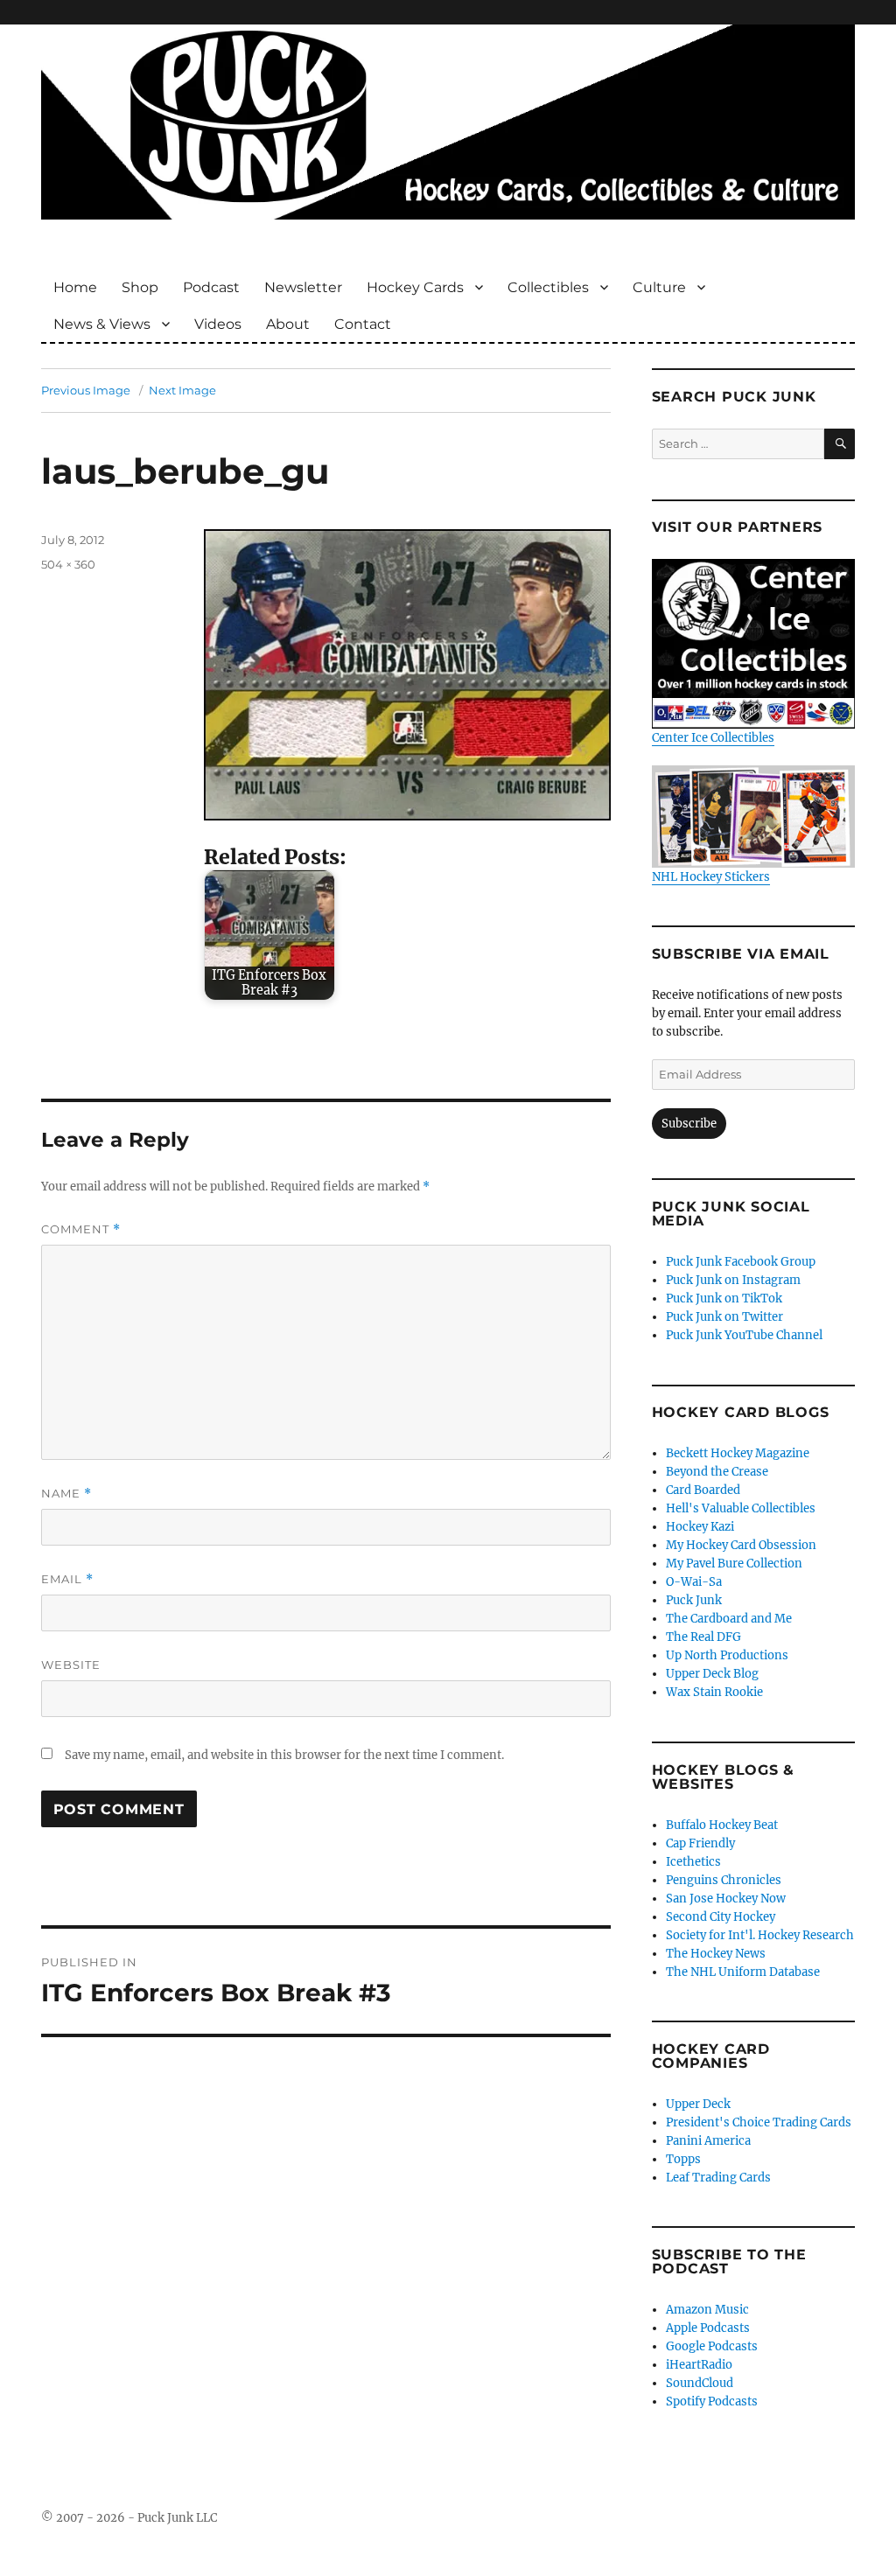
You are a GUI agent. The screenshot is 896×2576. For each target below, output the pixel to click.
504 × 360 (68, 564)
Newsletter (303, 287)
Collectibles (548, 287)
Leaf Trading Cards (718, 2178)
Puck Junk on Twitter (724, 1317)
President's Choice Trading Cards (759, 2122)
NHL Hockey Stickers (711, 876)
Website (71, 1665)
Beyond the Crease (717, 1472)
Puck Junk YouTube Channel (744, 1335)
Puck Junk (694, 1600)
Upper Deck (698, 2104)
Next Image (182, 390)
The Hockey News (716, 1954)
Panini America (708, 2141)
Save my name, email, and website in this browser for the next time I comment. (284, 1755)
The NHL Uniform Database (743, 1972)
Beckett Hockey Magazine (738, 1453)
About (288, 324)
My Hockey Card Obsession (741, 1545)
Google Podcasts (712, 2346)
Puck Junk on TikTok (724, 1298)
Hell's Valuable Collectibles (741, 1508)
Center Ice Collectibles (713, 738)
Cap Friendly (700, 1843)
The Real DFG (703, 1637)
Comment (81, 1229)
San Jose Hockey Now (726, 1899)
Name (66, 1494)
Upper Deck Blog (712, 1674)
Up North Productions (727, 1655)
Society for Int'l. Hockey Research (760, 1935)
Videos (218, 324)
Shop (140, 287)
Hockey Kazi (700, 1527)
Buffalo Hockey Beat (722, 1825)
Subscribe (689, 1124)
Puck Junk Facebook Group (741, 1262)
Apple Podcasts (708, 2328)
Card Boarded (703, 1490)
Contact (363, 324)
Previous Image (86, 390)
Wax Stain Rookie (714, 1692)
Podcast (211, 287)
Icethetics (693, 1862)
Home (75, 287)
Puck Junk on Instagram (733, 1280)
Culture (659, 287)
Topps (683, 2159)
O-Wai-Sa (694, 1582)
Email (67, 1579)
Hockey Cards (415, 287)
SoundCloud (700, 2383)
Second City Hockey (721, 1917)
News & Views (102, 324)
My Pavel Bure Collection (734, 1564)
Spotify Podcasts (712, 2401)
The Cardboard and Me (729, 1619)
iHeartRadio (699, 2365)
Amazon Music (707, 2310)
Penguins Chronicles (724, 1880)
